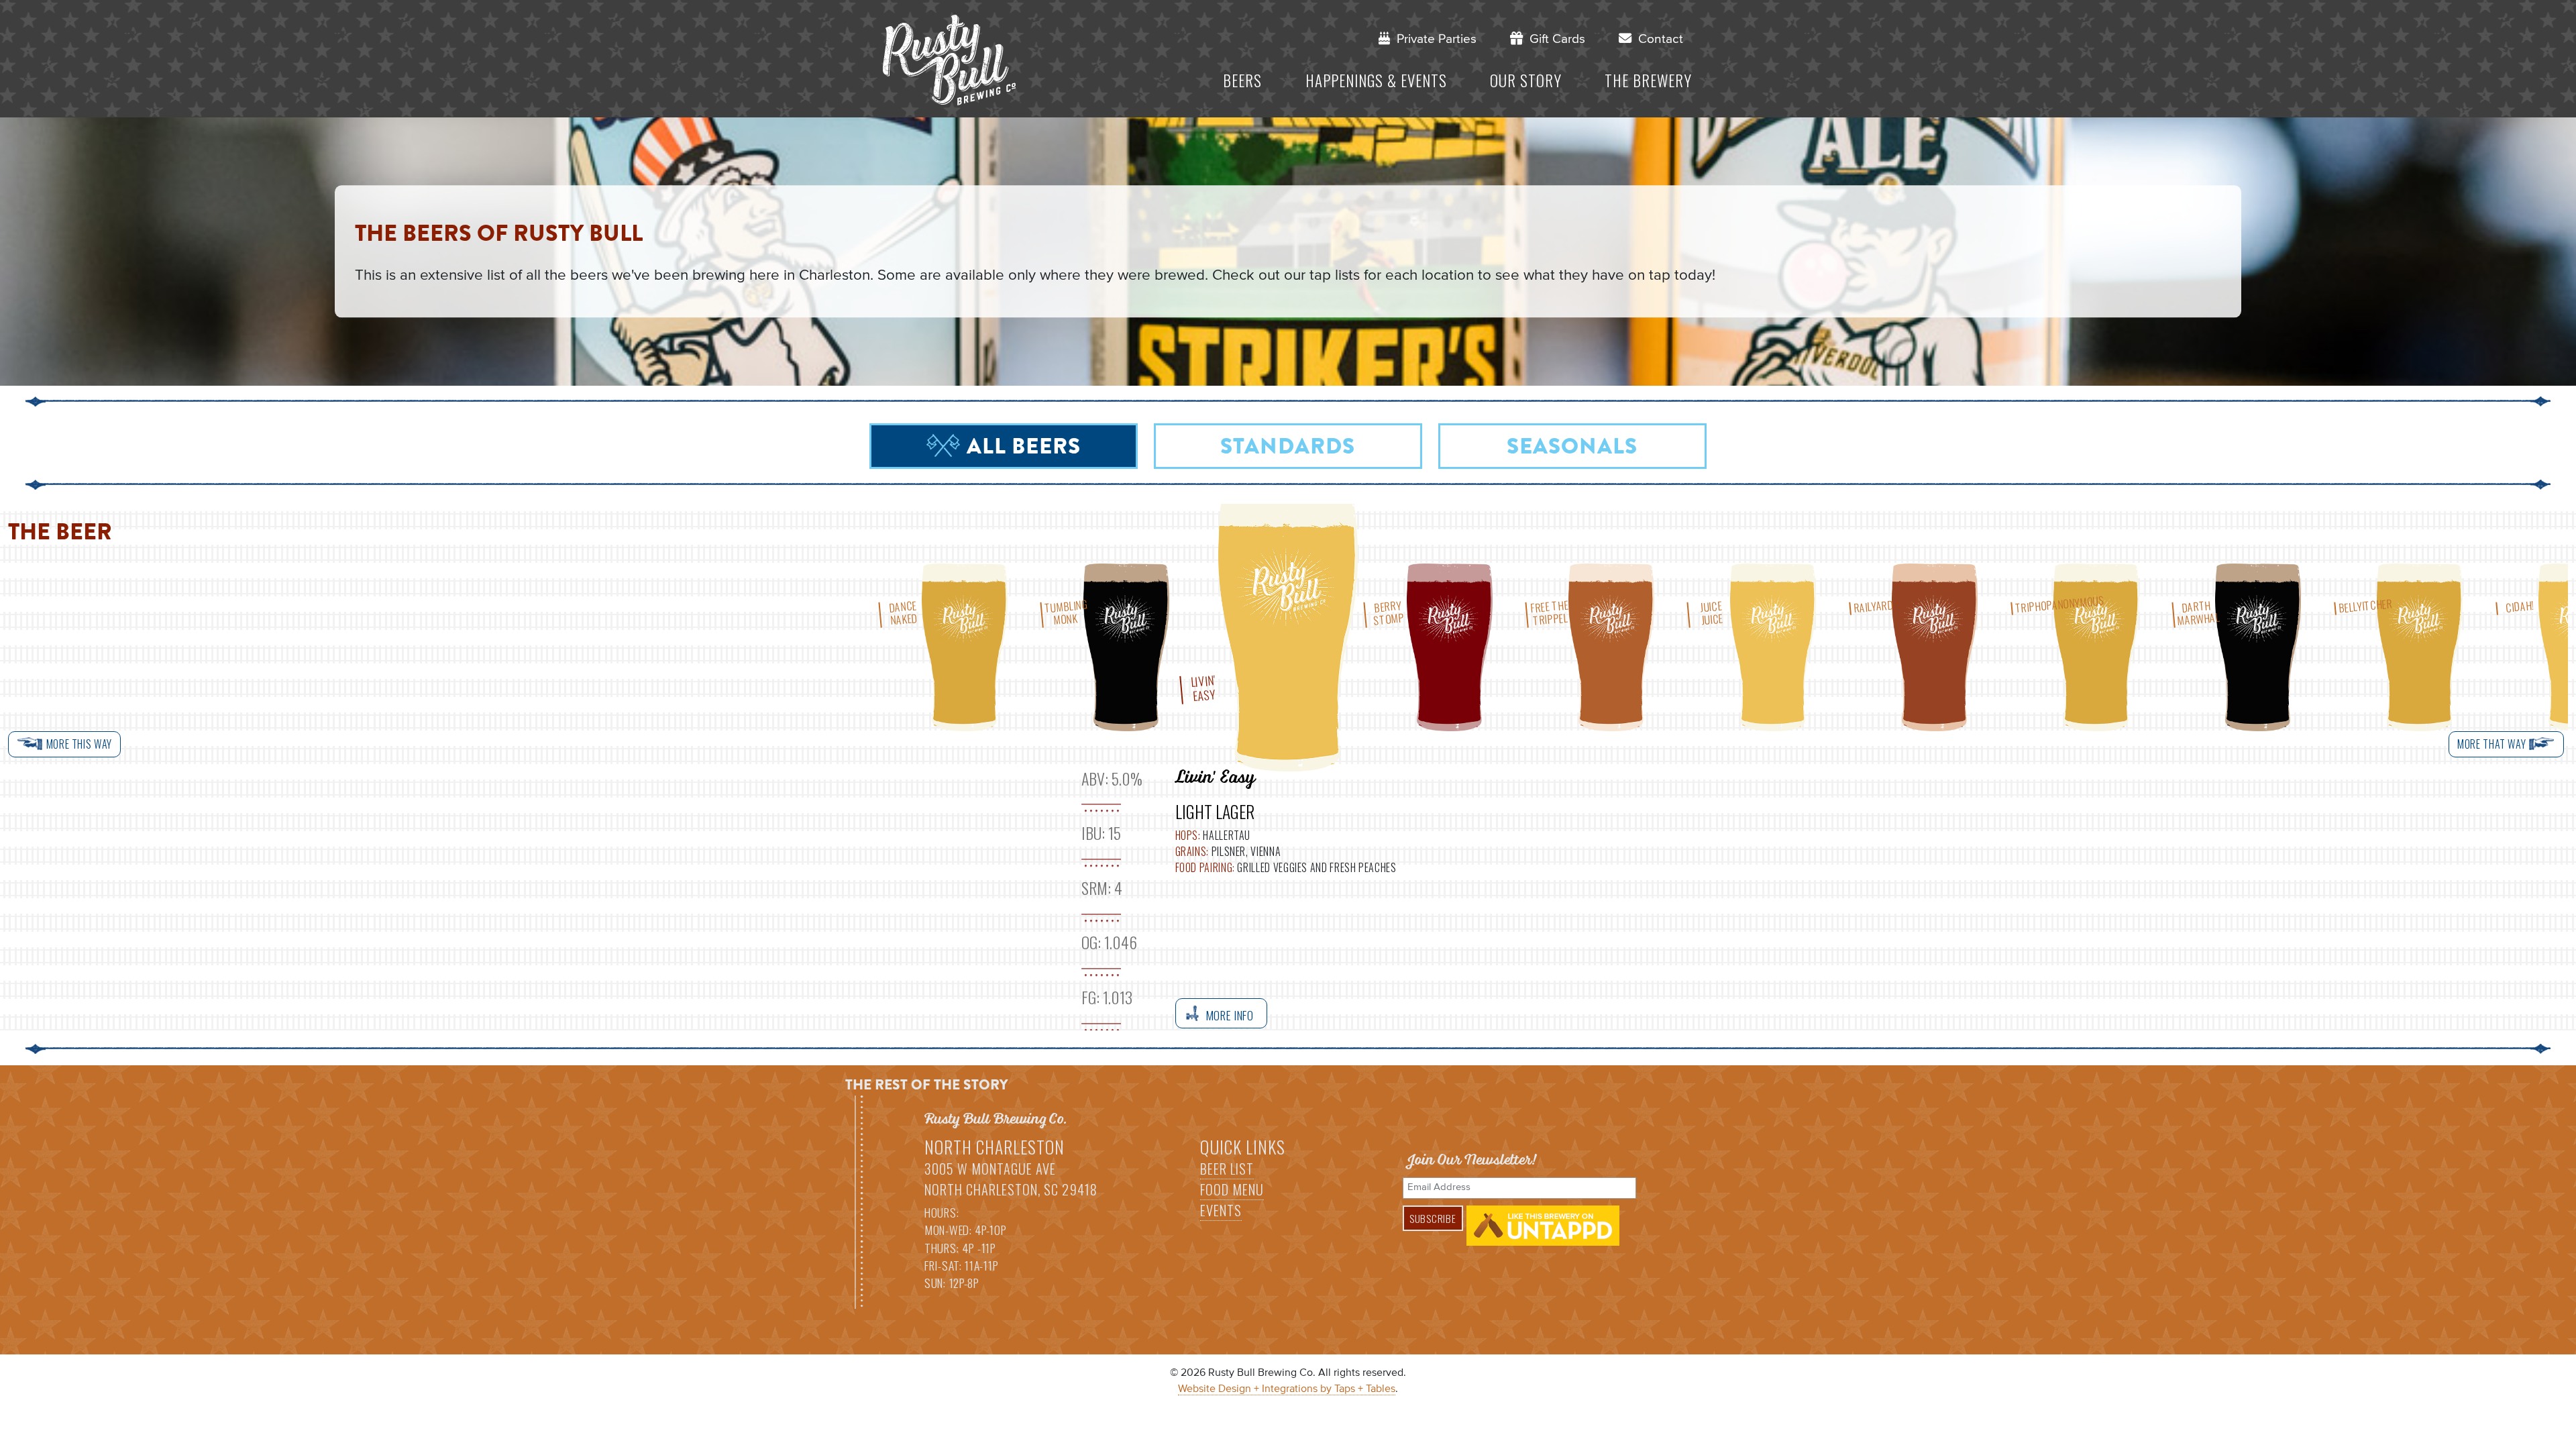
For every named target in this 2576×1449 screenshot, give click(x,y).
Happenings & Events (1376, 80)
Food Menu (1232, 1189)
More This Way (78, 744)
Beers (1242, 80)
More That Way (2493, 744)
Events (1221, 1210)
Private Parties (1433, 39)
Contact (1657, 39)
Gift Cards (1554, 39)
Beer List (1227, 1169)
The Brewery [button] (1648, 80)
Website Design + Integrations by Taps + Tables (1287, 1389)
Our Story (1526, 80)
